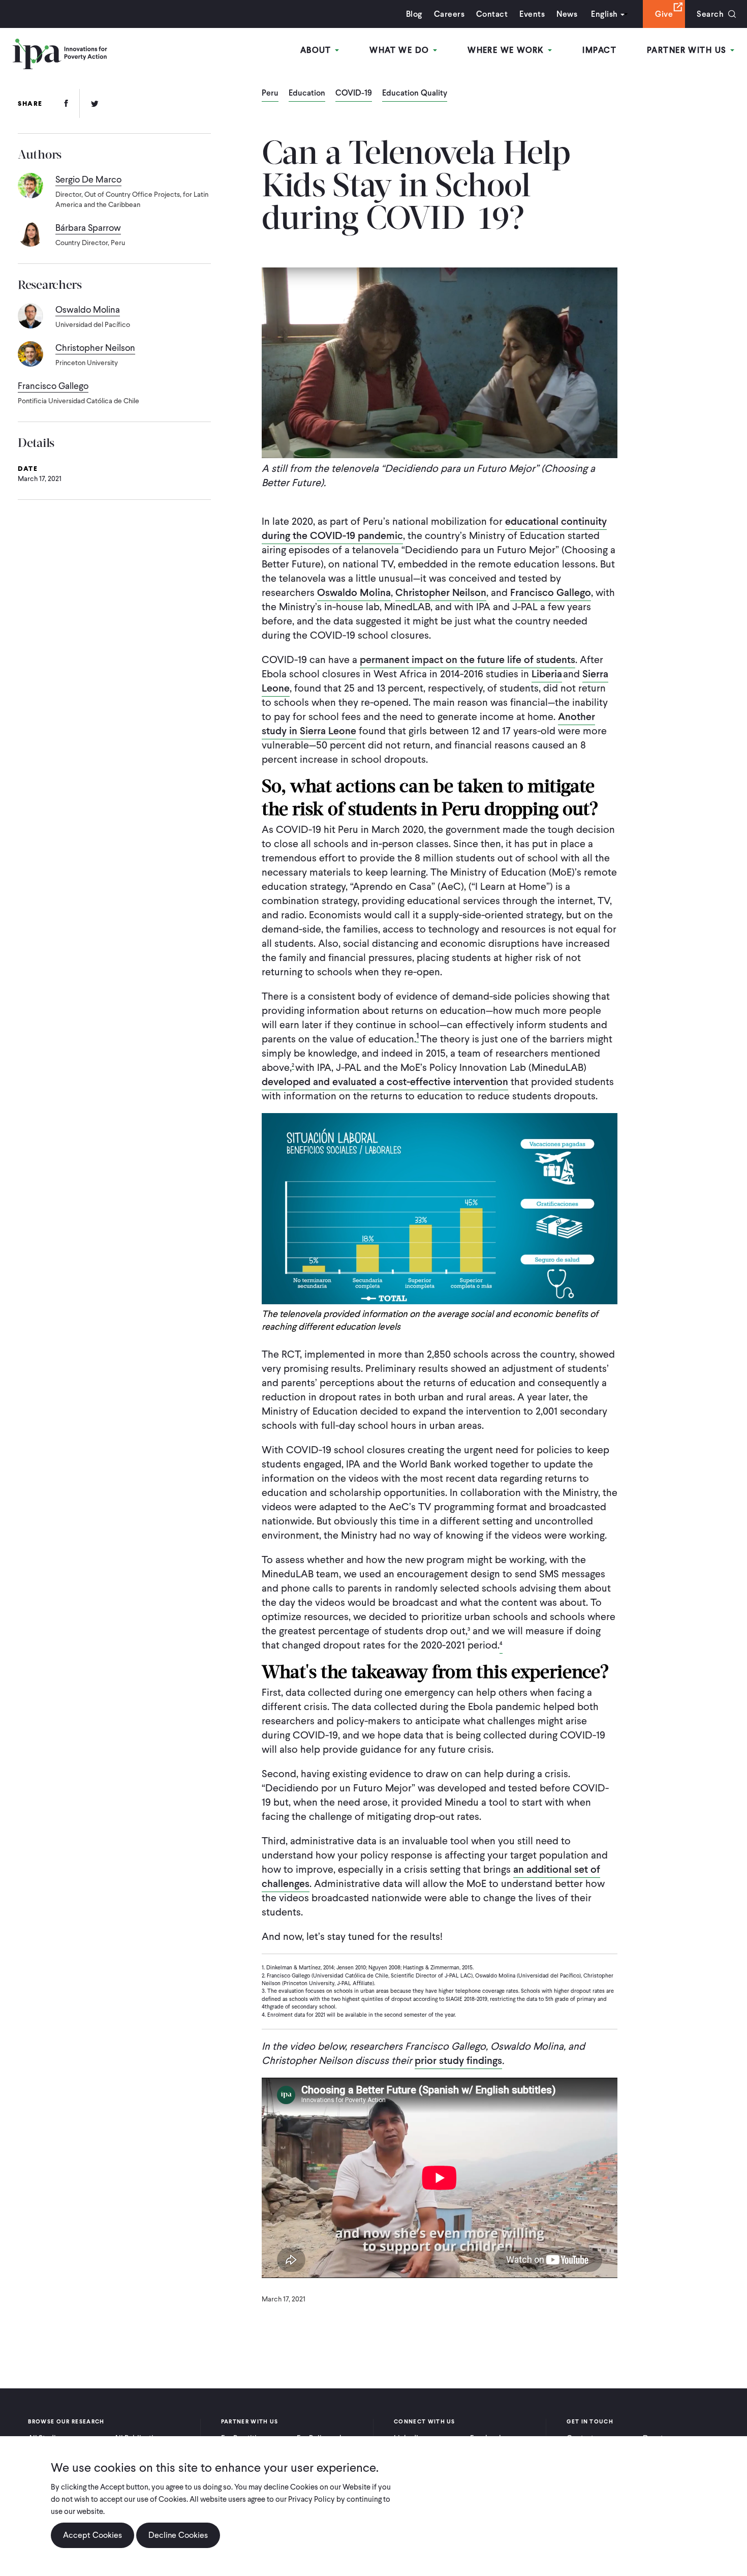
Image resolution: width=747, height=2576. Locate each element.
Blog (414, 14)
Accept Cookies (92, 2535)
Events (532, 14)
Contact (492, 14)
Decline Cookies (178, 2535)
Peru (270, 94)
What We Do (401, 50)
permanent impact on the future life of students (468, 660)
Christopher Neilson (441, 592)
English (604, 14)
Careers (449, 14)
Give (664, 14)
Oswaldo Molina (354, 592)
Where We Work (507, 50)
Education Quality (415, 94)
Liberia (547, 674)
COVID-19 (354, 94)
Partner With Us (688, 50)
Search (710, 14)
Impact (599, 50)
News (567, 14)
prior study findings (458, 2060)
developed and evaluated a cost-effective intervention (385, 1082)
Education (307, 94)
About (317, 50)
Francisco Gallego (551, 592)
